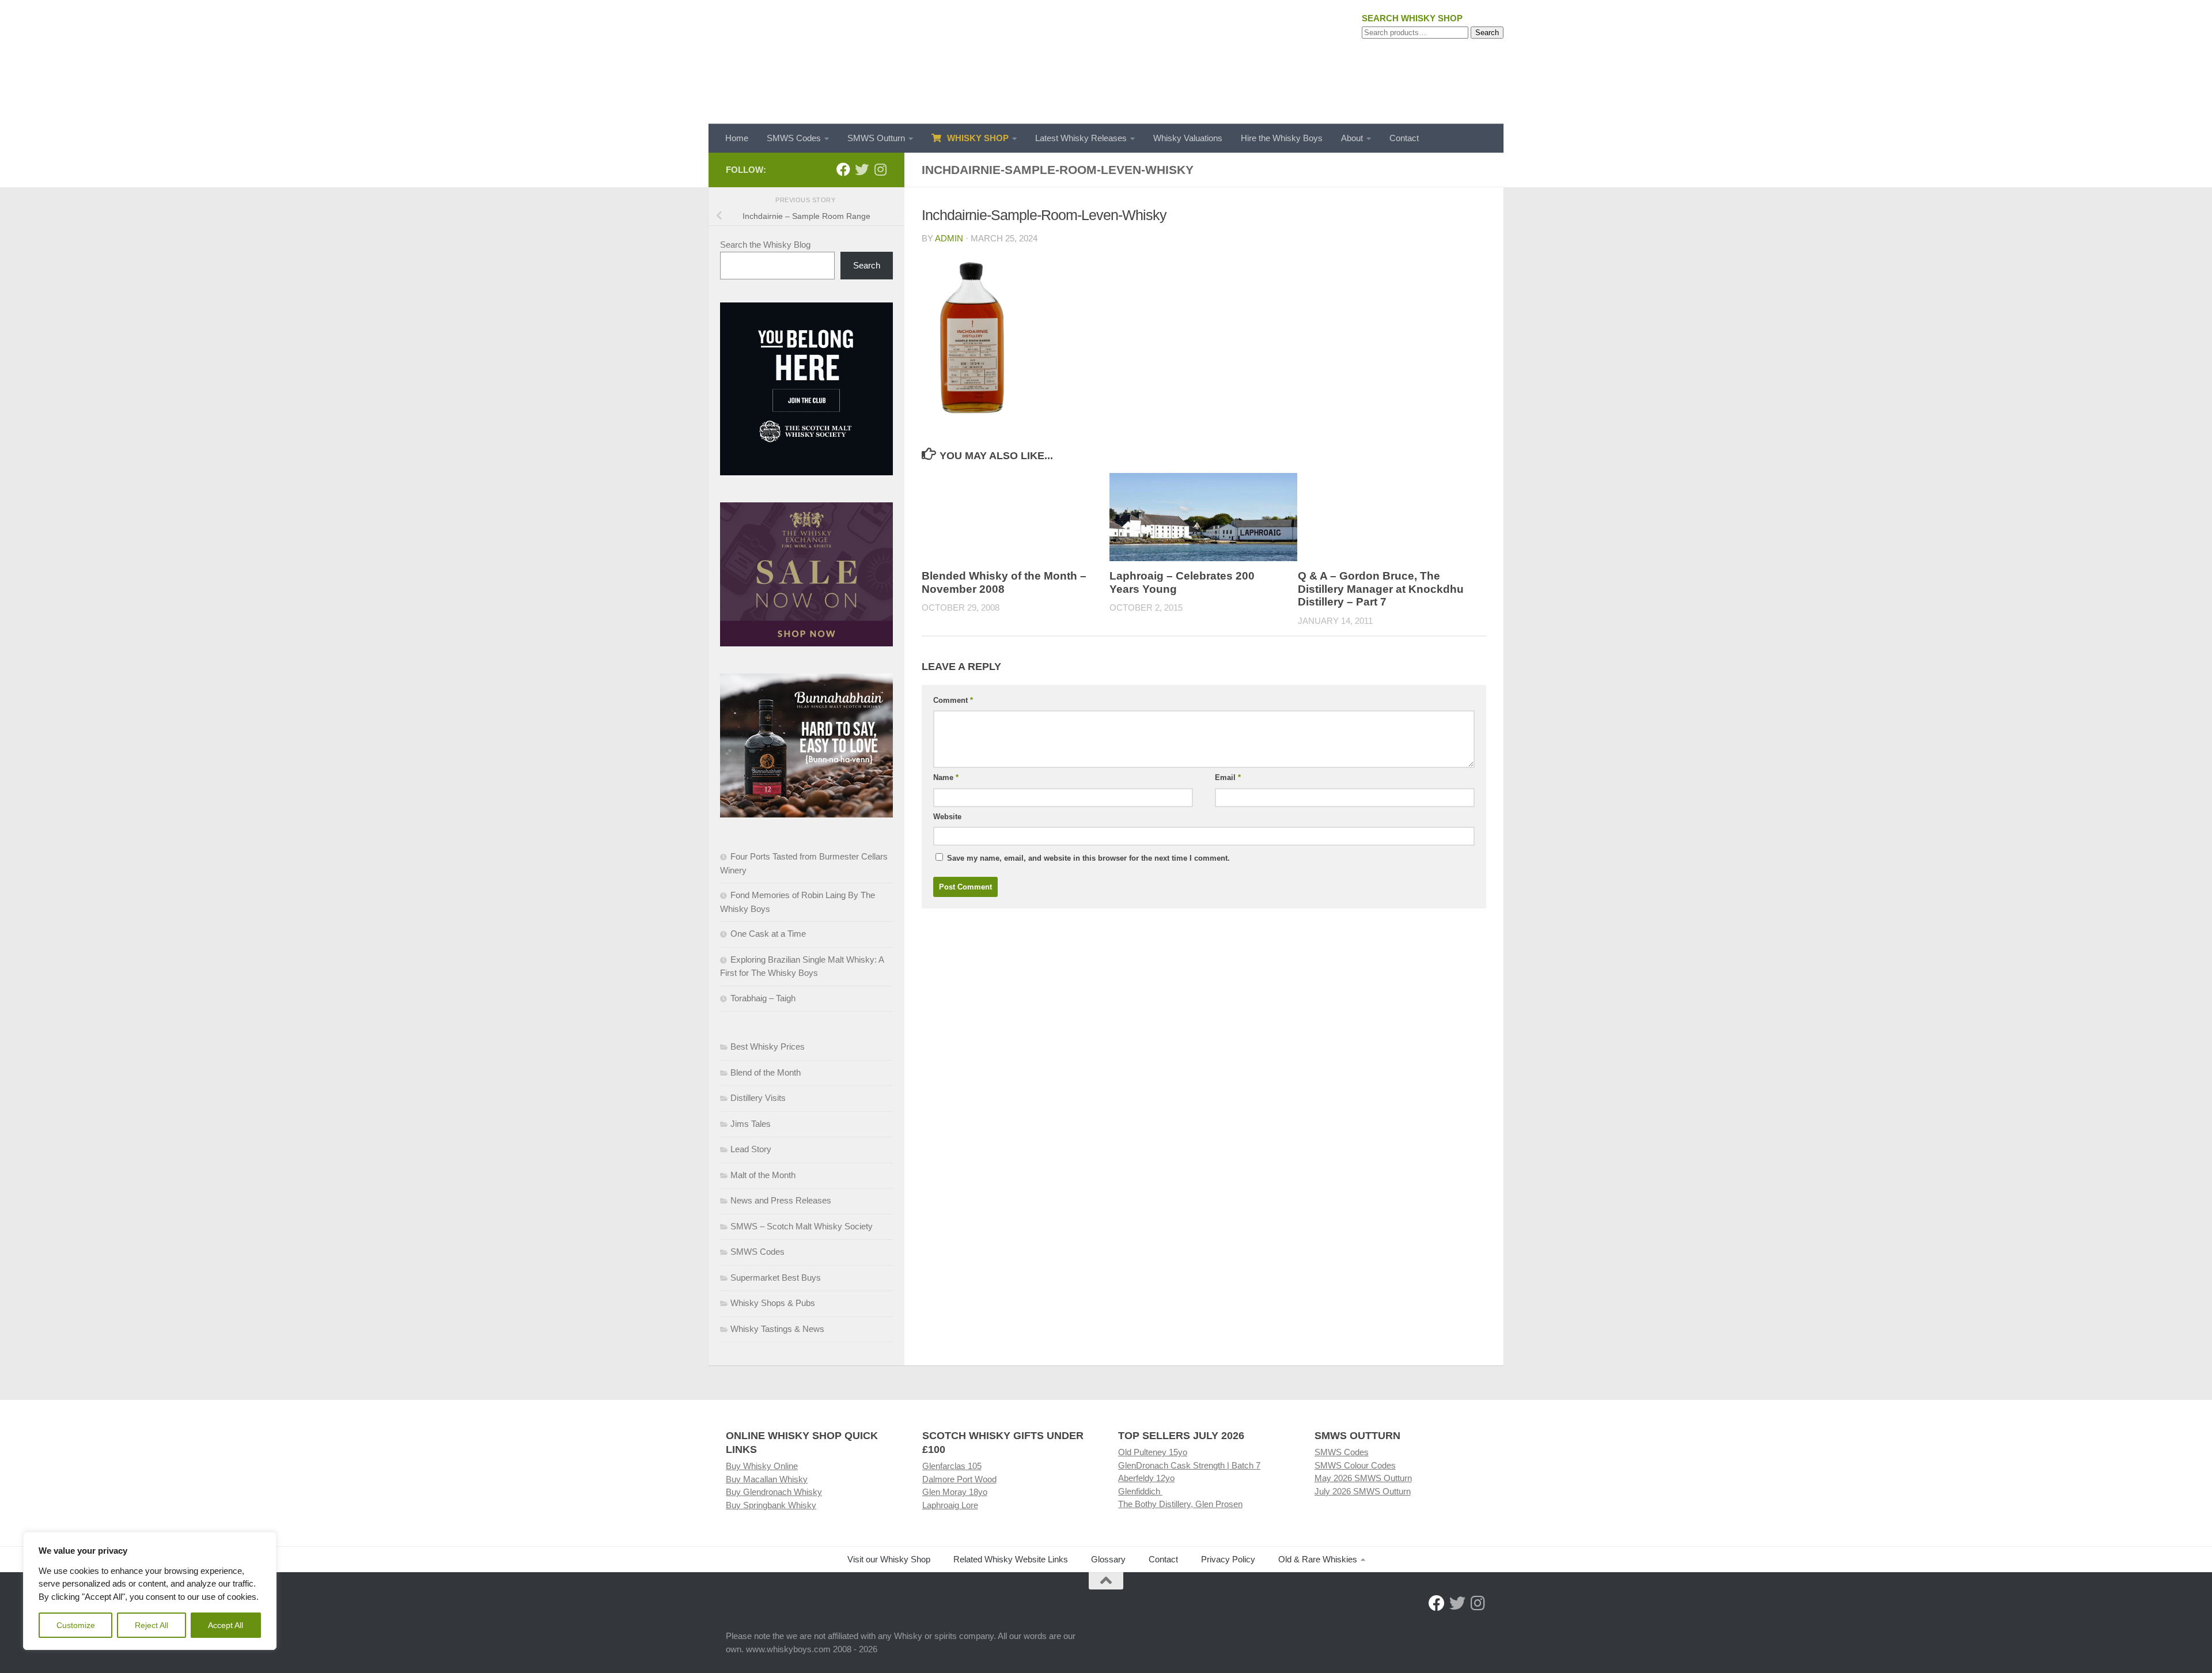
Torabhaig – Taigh (763, 998)
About (1352, 138)
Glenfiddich (1140, 1491)
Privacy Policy (1228, 1559)
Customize (76, 1625)
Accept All (226, 1625)
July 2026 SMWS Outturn (1363, 1491)
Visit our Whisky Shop (889, 1559)
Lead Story (751, 1149)
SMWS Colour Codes (1355, 1465)
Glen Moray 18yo (955, 1492)
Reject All (151, 1625)
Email (1228, 777)
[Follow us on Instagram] (880, 169)
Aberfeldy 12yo (1146, 1478)
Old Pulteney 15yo (1153, 1452)
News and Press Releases (781, 1200)
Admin (949, 238)
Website (947, 817)
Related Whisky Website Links (1011, 1559)
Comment (953, 700)
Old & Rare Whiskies (1318, 1559)
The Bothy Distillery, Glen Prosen (1180, 1504)
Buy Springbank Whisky (771, 1505)
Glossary (1108, 1559)
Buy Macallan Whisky (767, 1479)
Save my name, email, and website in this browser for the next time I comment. (1088, 858)
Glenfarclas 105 (952, 1466)
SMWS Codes (794, 138)
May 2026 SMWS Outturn (1363, 1478)
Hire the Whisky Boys (1282, 138)
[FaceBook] (843, 169)
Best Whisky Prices (768, 1046)
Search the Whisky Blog (765, 245)
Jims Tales (751, 1124)
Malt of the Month (763, 1175)
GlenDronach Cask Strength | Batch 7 (1189, 1465)
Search (1487, 33)
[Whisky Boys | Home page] (1106, 62)
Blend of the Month (766, 1072)
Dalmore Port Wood (959, 1479)
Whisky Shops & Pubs (773, 1303)
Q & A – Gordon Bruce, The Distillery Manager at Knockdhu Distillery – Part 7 (1381, 589)
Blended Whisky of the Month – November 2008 (1004, 582)
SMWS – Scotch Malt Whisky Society (802, 1226)
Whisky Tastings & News (777, 1329)
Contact (1404, 138)
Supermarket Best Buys (776, 1278)
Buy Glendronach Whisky (774, 1492)
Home (737, 138)
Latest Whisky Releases (1081, 138)
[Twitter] (862, 169)
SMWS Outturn (876, 138)
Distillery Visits (758, 1098)
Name (946, 777)
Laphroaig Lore (950, 1505)
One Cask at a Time (768, 934)
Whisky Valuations (1188, 138)
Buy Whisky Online (762, 1466)
